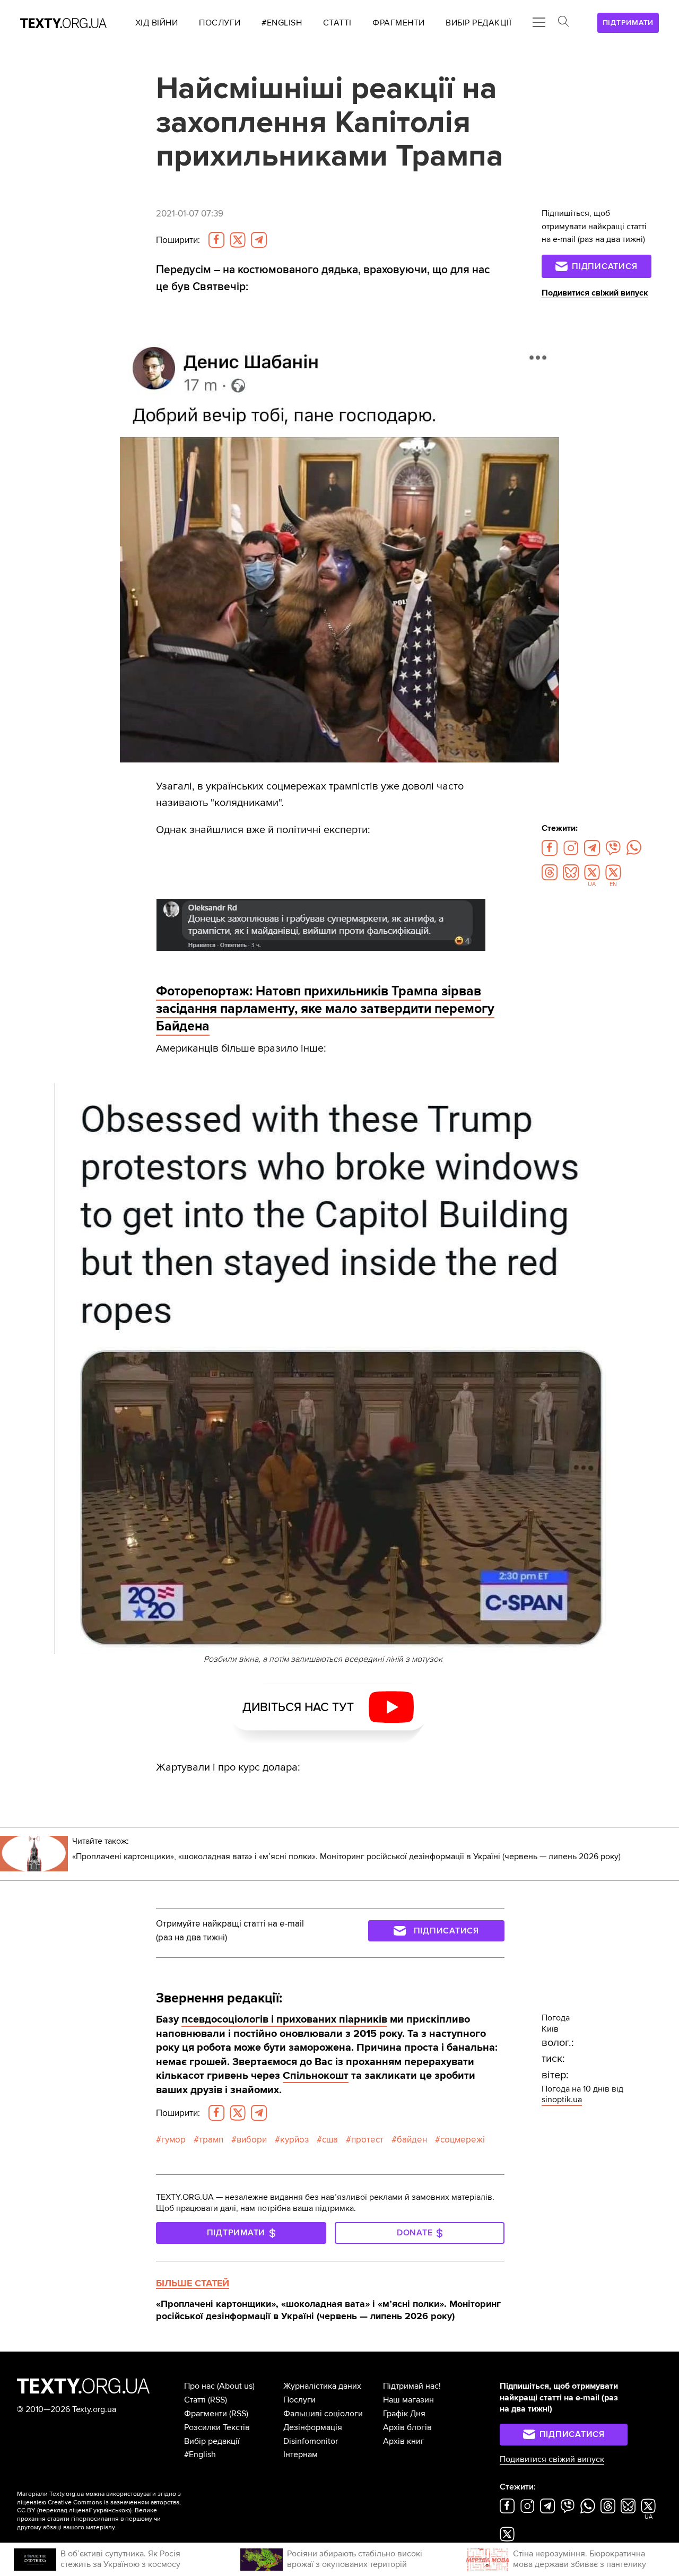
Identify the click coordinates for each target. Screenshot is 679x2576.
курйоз (294, 2140)
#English (200, 2454)
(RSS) (217, 2400)
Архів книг (404, 2441)
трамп (211, 2140)
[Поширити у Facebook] (216, 240)
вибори (252, 2140)
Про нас (199, 2386)
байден (412, 2140)
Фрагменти (206, 2414)
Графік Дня (404, 2414)
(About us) (236, 2386)
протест (367, 2140)
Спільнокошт (316, 2075)
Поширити (178, 240)
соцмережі (463, 2140)
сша (330, 2140)
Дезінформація (313, 2427)
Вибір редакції (212, 2441)
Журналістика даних (322, 2386)
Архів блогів (407, 2427)
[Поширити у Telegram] (259, 240)
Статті (195, 2400)
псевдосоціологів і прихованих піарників (284, 2019)
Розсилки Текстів (217, 2427)
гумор (173, 2140)
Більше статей (193, 2283)
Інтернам (301, 2454)
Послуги (299, 2400)
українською (112, 2510)
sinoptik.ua (562, 2100)
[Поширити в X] (238, 240)
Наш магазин (408, 2400)
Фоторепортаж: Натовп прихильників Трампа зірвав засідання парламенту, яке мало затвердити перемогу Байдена (325, 1009)
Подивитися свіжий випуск (595, 293)
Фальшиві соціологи (323, 2414)
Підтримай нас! (412, 2386)
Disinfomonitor (311, 2441)
